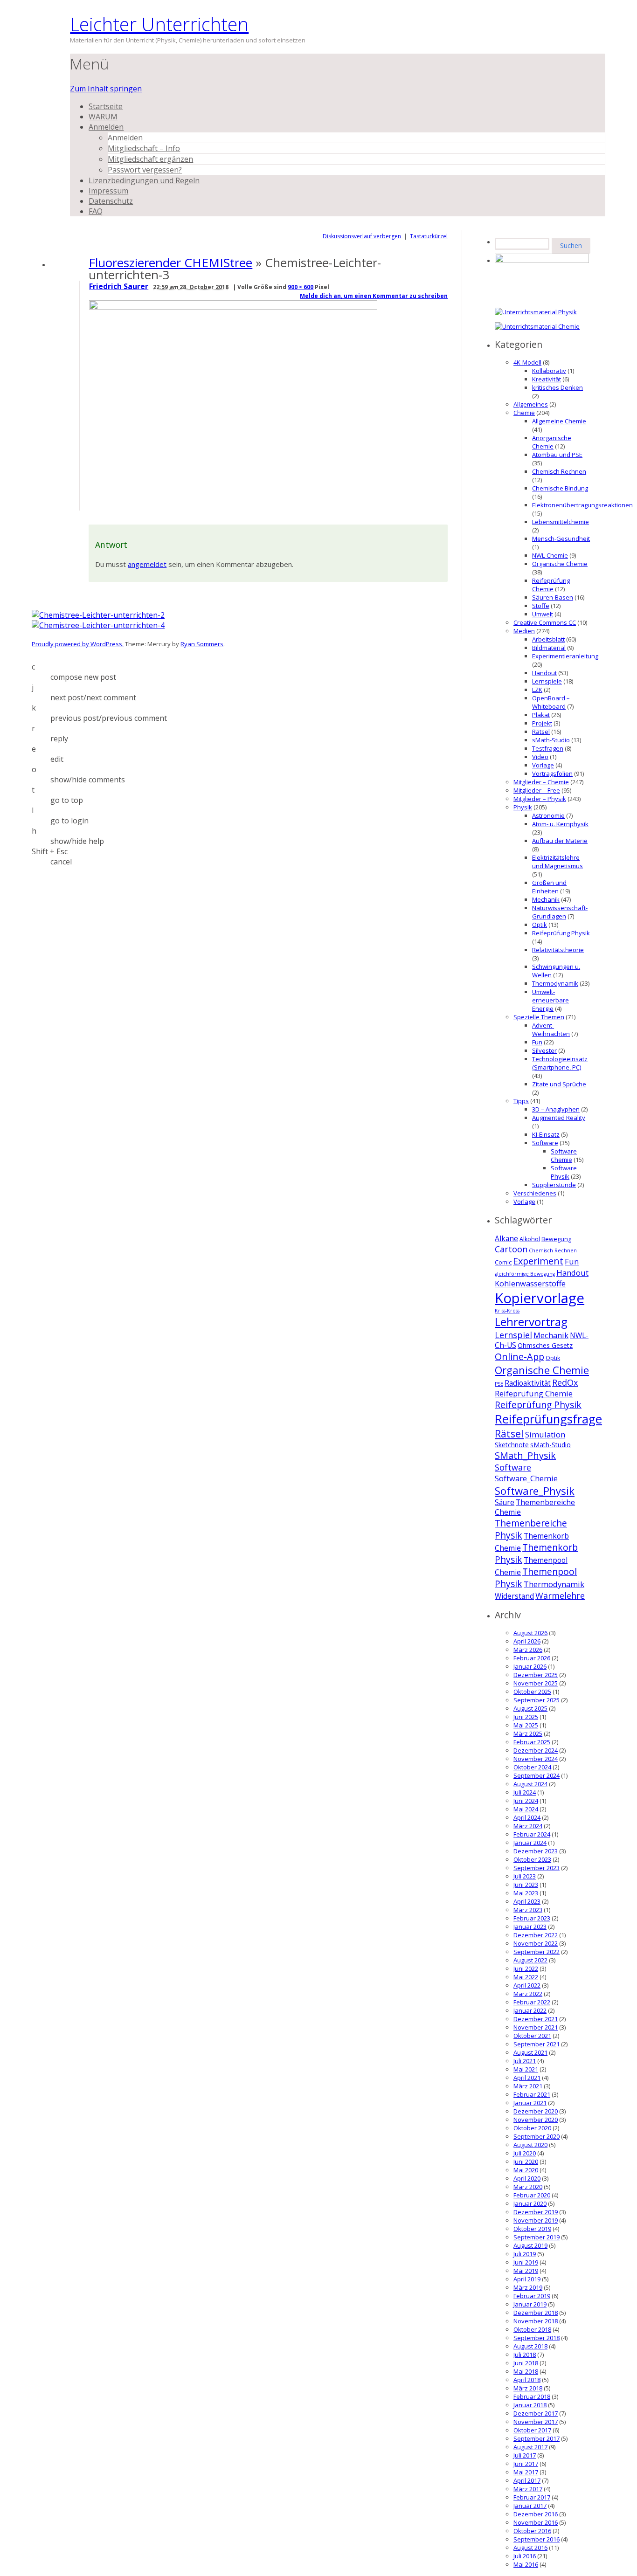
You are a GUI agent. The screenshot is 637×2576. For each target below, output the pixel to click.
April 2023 (527, 1901)
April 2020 (527, 2178)
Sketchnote (512, 1445)
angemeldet (147, 564)
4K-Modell (527, 362)
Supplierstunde (554, 1185)
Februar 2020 (532, 2195)
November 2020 (536, 2120)
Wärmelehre (560, 1595)
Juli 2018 (525, 2355)
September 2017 (537, 2438)
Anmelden (106, 127)
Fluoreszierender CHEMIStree (170, 262)
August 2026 (530, 1633)
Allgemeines (531, 404)
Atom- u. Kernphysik (560, 824)
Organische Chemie (560, 564)
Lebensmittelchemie (561, 522)
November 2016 (536, 2522)
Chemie (524, 413)
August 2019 (530, 2245)
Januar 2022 (530, 2010)
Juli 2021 (525, 2061)
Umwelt (543, 614)
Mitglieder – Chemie (541, 782)
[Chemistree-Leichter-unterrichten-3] (235, 307)
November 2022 (536, 1943)
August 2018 (530, 2346)
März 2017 (528, 2489)
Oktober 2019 (532, 2229)
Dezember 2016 (536, 2514)
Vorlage (543, 765)
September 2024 (537, 1775)
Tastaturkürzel (429, 236)
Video (540, 757)
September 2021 (537, 2044)
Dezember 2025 (536, 1675)
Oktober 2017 (532, 2430)
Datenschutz (111, 201)
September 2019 (537, 2237)
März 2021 (528, 2086)
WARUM (103, 117)
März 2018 (528, 2388)
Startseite (106, 106)
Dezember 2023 (536, 1851)
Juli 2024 (525, 1792)
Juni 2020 (526, 2162)
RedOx (565, 1382)
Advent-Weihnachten (551, 1029)
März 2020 (528, 2187)
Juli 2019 (525, 2254)
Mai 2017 (526, 2472)
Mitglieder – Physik (540, 799)
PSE (499, 1384)
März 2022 (528, 1994)
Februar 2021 (532, 2094)
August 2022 (530, 1960)
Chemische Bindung (560, 488)
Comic (503, 1262)
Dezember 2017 (536, 2413)
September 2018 (537, 2338)
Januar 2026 (530, 1666)
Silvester (544, 1050)
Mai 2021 (526, 2069)
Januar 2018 (530, 2405)
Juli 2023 (525, 1876)
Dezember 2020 (536, 2111)
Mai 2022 (526, 1977)
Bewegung (556, 1239)
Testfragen (548, 748)
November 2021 (536, 2027)
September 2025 (537, 1700)
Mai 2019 (526, 2271)
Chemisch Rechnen (559, 471)
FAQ (96, 211)
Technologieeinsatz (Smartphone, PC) (560, 1063)
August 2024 (530, 1784)
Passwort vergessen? (145, 170)
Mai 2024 (526, 1809)
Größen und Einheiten (549, 887)
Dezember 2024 (536, 1750)
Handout (544, 673)
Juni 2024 (526, 1801)
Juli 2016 (525, 2556)
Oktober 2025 (532, 1692)
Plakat (541, 715)
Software (545, 1143)
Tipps (521, 1101)
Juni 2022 (526, 1968)
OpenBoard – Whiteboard (551, 702)
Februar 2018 (532, 2396)
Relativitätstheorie (558, 950)
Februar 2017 (532, 2497)
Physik (523, 807)
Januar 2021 (530, 2103)
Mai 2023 (526, 1893)
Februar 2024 (532, 1834)
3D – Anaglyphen (556, 1109)
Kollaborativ (549, 371)
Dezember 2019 (536, 2212)
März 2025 (528, 1733)
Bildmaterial (549, 648)
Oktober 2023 (532, 1859)
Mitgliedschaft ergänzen (150, 159)
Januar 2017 (530, 2506)
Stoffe (541, 606)
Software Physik (564, 1172)
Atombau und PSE (557, 455)
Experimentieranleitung (565, 656)
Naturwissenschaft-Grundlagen (560, 912)
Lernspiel (513, 1335)
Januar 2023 (530, 1927)
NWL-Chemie (550, 555)
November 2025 (536, 1683)
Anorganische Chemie (552, 442)
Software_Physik (535, 1491)
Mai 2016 (526, 2564)
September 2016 (537, 2539)
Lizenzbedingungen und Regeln (144, 180)
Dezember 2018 (536, 2313)
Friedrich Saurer (119, 286)
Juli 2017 (525, 2455)
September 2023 (537, 1868)
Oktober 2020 (532, 2128)
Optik (540, 925)
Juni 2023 (526, 1885)
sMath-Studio (551, 740)
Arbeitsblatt (548, 639)
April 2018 (527, 2380)
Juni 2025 (526, 1717)
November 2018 (536, 2321)
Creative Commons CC (545, 622)
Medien (524, 631)
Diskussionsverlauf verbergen (362, 236)
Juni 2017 (526, 2464)
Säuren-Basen (553, 597)
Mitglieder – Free (537, 790)
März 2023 (528, 1910)
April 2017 (527, 2480)
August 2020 (530, 2145)
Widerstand (514, 1596)
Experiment (538, 1261)
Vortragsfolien (552, 773)
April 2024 (527, 1817)
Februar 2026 (532, 1658)
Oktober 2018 (532, 2329)
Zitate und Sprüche (559, 1084)
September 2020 (537, 2136)
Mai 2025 (526, 1725)
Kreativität (547, 379)
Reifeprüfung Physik (561, 933)
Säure (505, 1502)
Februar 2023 (532, 1918)
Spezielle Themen (539, 1017)
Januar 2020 (530, 2203)
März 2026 (528, 1650)
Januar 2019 (530, 2304)
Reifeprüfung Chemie (551, 585)
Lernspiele (547, 681)
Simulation (545, 1434)
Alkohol (530, 1239)
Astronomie (548, 815)
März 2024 (528, 1826)
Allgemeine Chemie (559, 421)
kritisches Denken (557, 387)
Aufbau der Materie (560, 841)
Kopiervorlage (540, 1298)
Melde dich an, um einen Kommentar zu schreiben (374, 296)
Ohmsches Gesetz (545, 1345)
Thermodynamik (555, 983)
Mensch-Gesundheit (561, 539)
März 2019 (528, 2287)
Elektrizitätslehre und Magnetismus (557, 862)
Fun (537, 1042)
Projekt (542, 723)
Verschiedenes (535, 1193)
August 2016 (530, 2548)
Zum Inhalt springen (106, 89)
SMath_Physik (525, 1455)
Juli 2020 (525, 2153)
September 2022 (537, 1952)
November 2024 (536, 1759)
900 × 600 (301, 287)
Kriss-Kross (507, 1311)
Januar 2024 (530, 1843)
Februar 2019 (532, 2296)
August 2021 (530, 2052)
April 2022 (527, 1985)
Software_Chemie (526, 1478)
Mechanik (546, 899)
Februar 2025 (532, 1742)
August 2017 (530, 2447)
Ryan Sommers (202, 644)
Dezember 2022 (536, 1935)
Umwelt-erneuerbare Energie (550, 1000)
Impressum (108, 191)
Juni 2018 (526, 2363)
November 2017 (536, 2422)
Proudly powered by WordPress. (78, 644)
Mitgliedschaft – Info (144, 148)
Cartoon (511, 1249)
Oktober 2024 (532, 1767)
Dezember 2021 (536, 2019)
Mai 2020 (526, 2170)
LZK (537, 690)
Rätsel (541, 732)
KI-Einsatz (546, 1134)
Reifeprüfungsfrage (548, 1419)
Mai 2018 (526, 2371)
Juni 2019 (526, 2262)
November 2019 (536, 2220)
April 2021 (527, 2078)
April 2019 (527, 2279)
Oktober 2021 (532, 2036)
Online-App (519, 1357)
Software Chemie (564, 1155)
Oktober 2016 (532, 2531)
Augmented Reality (559, 1118)
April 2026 (527, 1641)
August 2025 (530, 1708)
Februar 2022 (532, 2002)
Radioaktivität (528, 1383)
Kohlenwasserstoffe (530, 1283)
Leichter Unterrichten (159, 24)
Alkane (506, 1239)
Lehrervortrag (531, 1322)
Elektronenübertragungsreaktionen (582, 505)
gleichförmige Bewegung (525, 1274)
